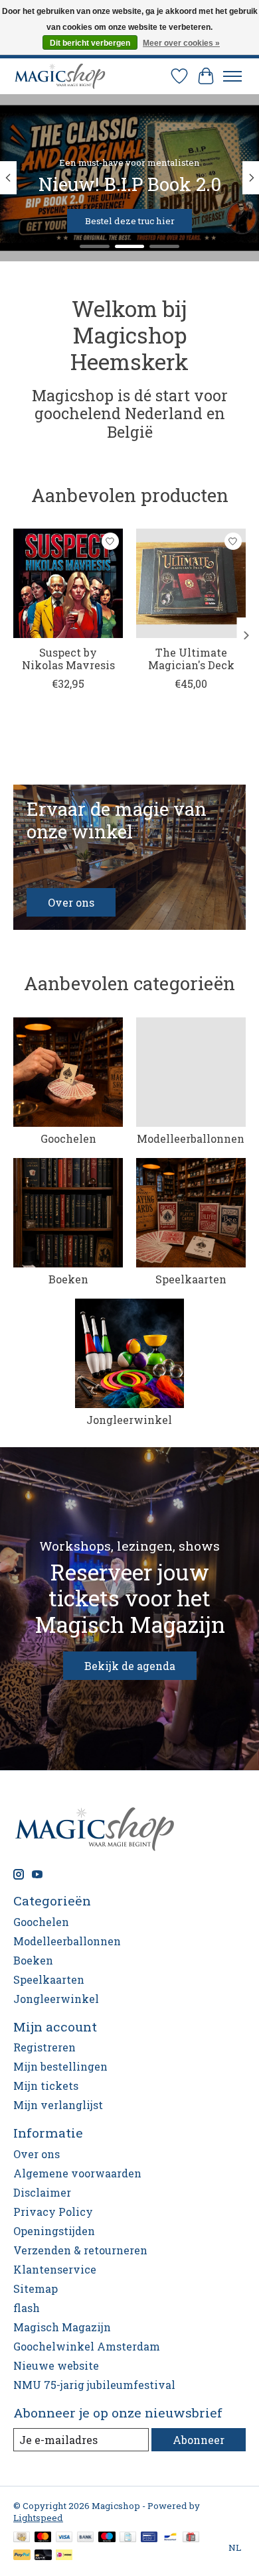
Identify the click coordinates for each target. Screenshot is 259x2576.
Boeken (68, 1279)
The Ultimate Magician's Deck (191, 659)
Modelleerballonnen (191, 1138)
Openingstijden (54, 2231)
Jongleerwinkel (129, 1420)
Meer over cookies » (181, 43)
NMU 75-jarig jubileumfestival (94, 2385)
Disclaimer (42, 2192)
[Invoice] (128, 2538)
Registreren (44, 2047)
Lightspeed (38, 2518)
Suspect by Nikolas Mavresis (68, 659)
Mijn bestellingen (60, 2066)
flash (27, 2308)
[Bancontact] (170, 2538)
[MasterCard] (43, 2538)
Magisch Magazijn (62, 2327)
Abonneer (199, 2440)
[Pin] (149, 2538)
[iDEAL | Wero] (64, 2556)
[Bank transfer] (86, 2538)
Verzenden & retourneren (80, 2250)
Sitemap (36, 2288)
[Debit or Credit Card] (43, 2556)
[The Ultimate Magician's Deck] (191, 583)
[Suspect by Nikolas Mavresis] (68, 583)
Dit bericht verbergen (90, 43)
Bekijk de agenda (130, 1666)
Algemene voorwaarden (77, 2173)
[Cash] (22, 2538)
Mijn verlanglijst (58, 2105)
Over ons (37, 2154)
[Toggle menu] (232, 76)
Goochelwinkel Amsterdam (87, 2346)
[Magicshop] (60, 76)
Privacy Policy (53, 2212)
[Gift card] (191, 2538)
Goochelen (68, 1138)
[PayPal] (22, 2556)
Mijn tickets (46, 2086)
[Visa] (64, 2538)
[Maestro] (107, 2538)
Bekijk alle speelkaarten (85, 221)
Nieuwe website (56, 2365)
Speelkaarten (191, 1279)
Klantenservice (55, 2269)
